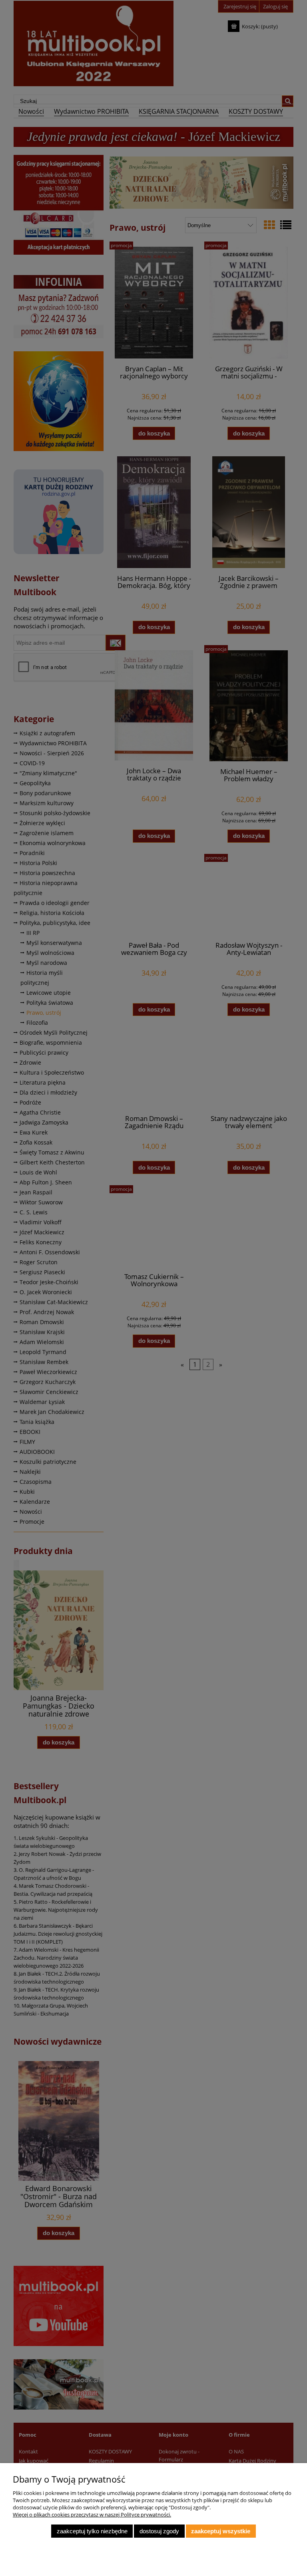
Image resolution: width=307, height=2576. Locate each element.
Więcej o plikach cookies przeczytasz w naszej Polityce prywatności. (92, 2515)
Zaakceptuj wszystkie (221, 2531)
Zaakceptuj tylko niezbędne (92, 2531)
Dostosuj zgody (159, 2531)
